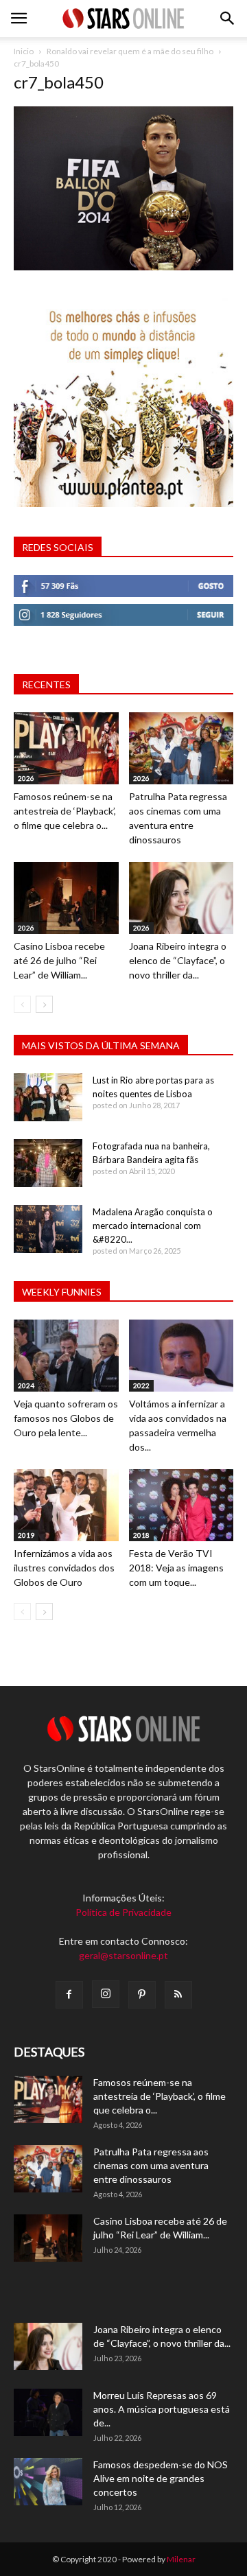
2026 (26, 778)
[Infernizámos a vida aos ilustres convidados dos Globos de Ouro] (66, 1505)
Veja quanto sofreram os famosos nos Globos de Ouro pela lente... (66, 1418)
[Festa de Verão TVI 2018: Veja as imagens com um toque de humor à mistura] (181, 1505)
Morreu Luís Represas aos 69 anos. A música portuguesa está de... (162, 2409)
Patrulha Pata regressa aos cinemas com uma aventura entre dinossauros (151, 2165)
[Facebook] (69, 1995)
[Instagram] (106, 1994)
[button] (228, 19)
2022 (141, 1385)
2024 (26, 1385)
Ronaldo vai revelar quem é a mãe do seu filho (130, 51)
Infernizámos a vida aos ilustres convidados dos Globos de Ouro (64, 1568)
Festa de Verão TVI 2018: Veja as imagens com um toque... (176, 1568)
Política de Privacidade (123, 1912)
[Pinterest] (142, 1995)
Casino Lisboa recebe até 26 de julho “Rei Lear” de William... (59, 960)
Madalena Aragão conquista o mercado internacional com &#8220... (153, 1226)
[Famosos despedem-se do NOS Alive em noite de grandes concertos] (48, 2482)
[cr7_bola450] (123, 267)
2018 (141, 1535)
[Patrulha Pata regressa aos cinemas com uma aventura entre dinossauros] (181, 748)
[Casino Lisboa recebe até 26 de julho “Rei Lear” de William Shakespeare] (66, 898)
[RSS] (178, 1995)
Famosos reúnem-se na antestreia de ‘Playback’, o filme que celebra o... (65, 811)
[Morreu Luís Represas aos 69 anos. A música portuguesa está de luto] (48, 2412)
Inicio (24, 51)
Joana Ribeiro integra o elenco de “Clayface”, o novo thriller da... (178, 960)
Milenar (181, 2559)
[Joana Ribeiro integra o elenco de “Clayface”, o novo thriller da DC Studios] (181, 898)
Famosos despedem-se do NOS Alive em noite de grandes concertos (161, 2478)
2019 (26, 1535)
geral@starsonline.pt (123, 1955)
